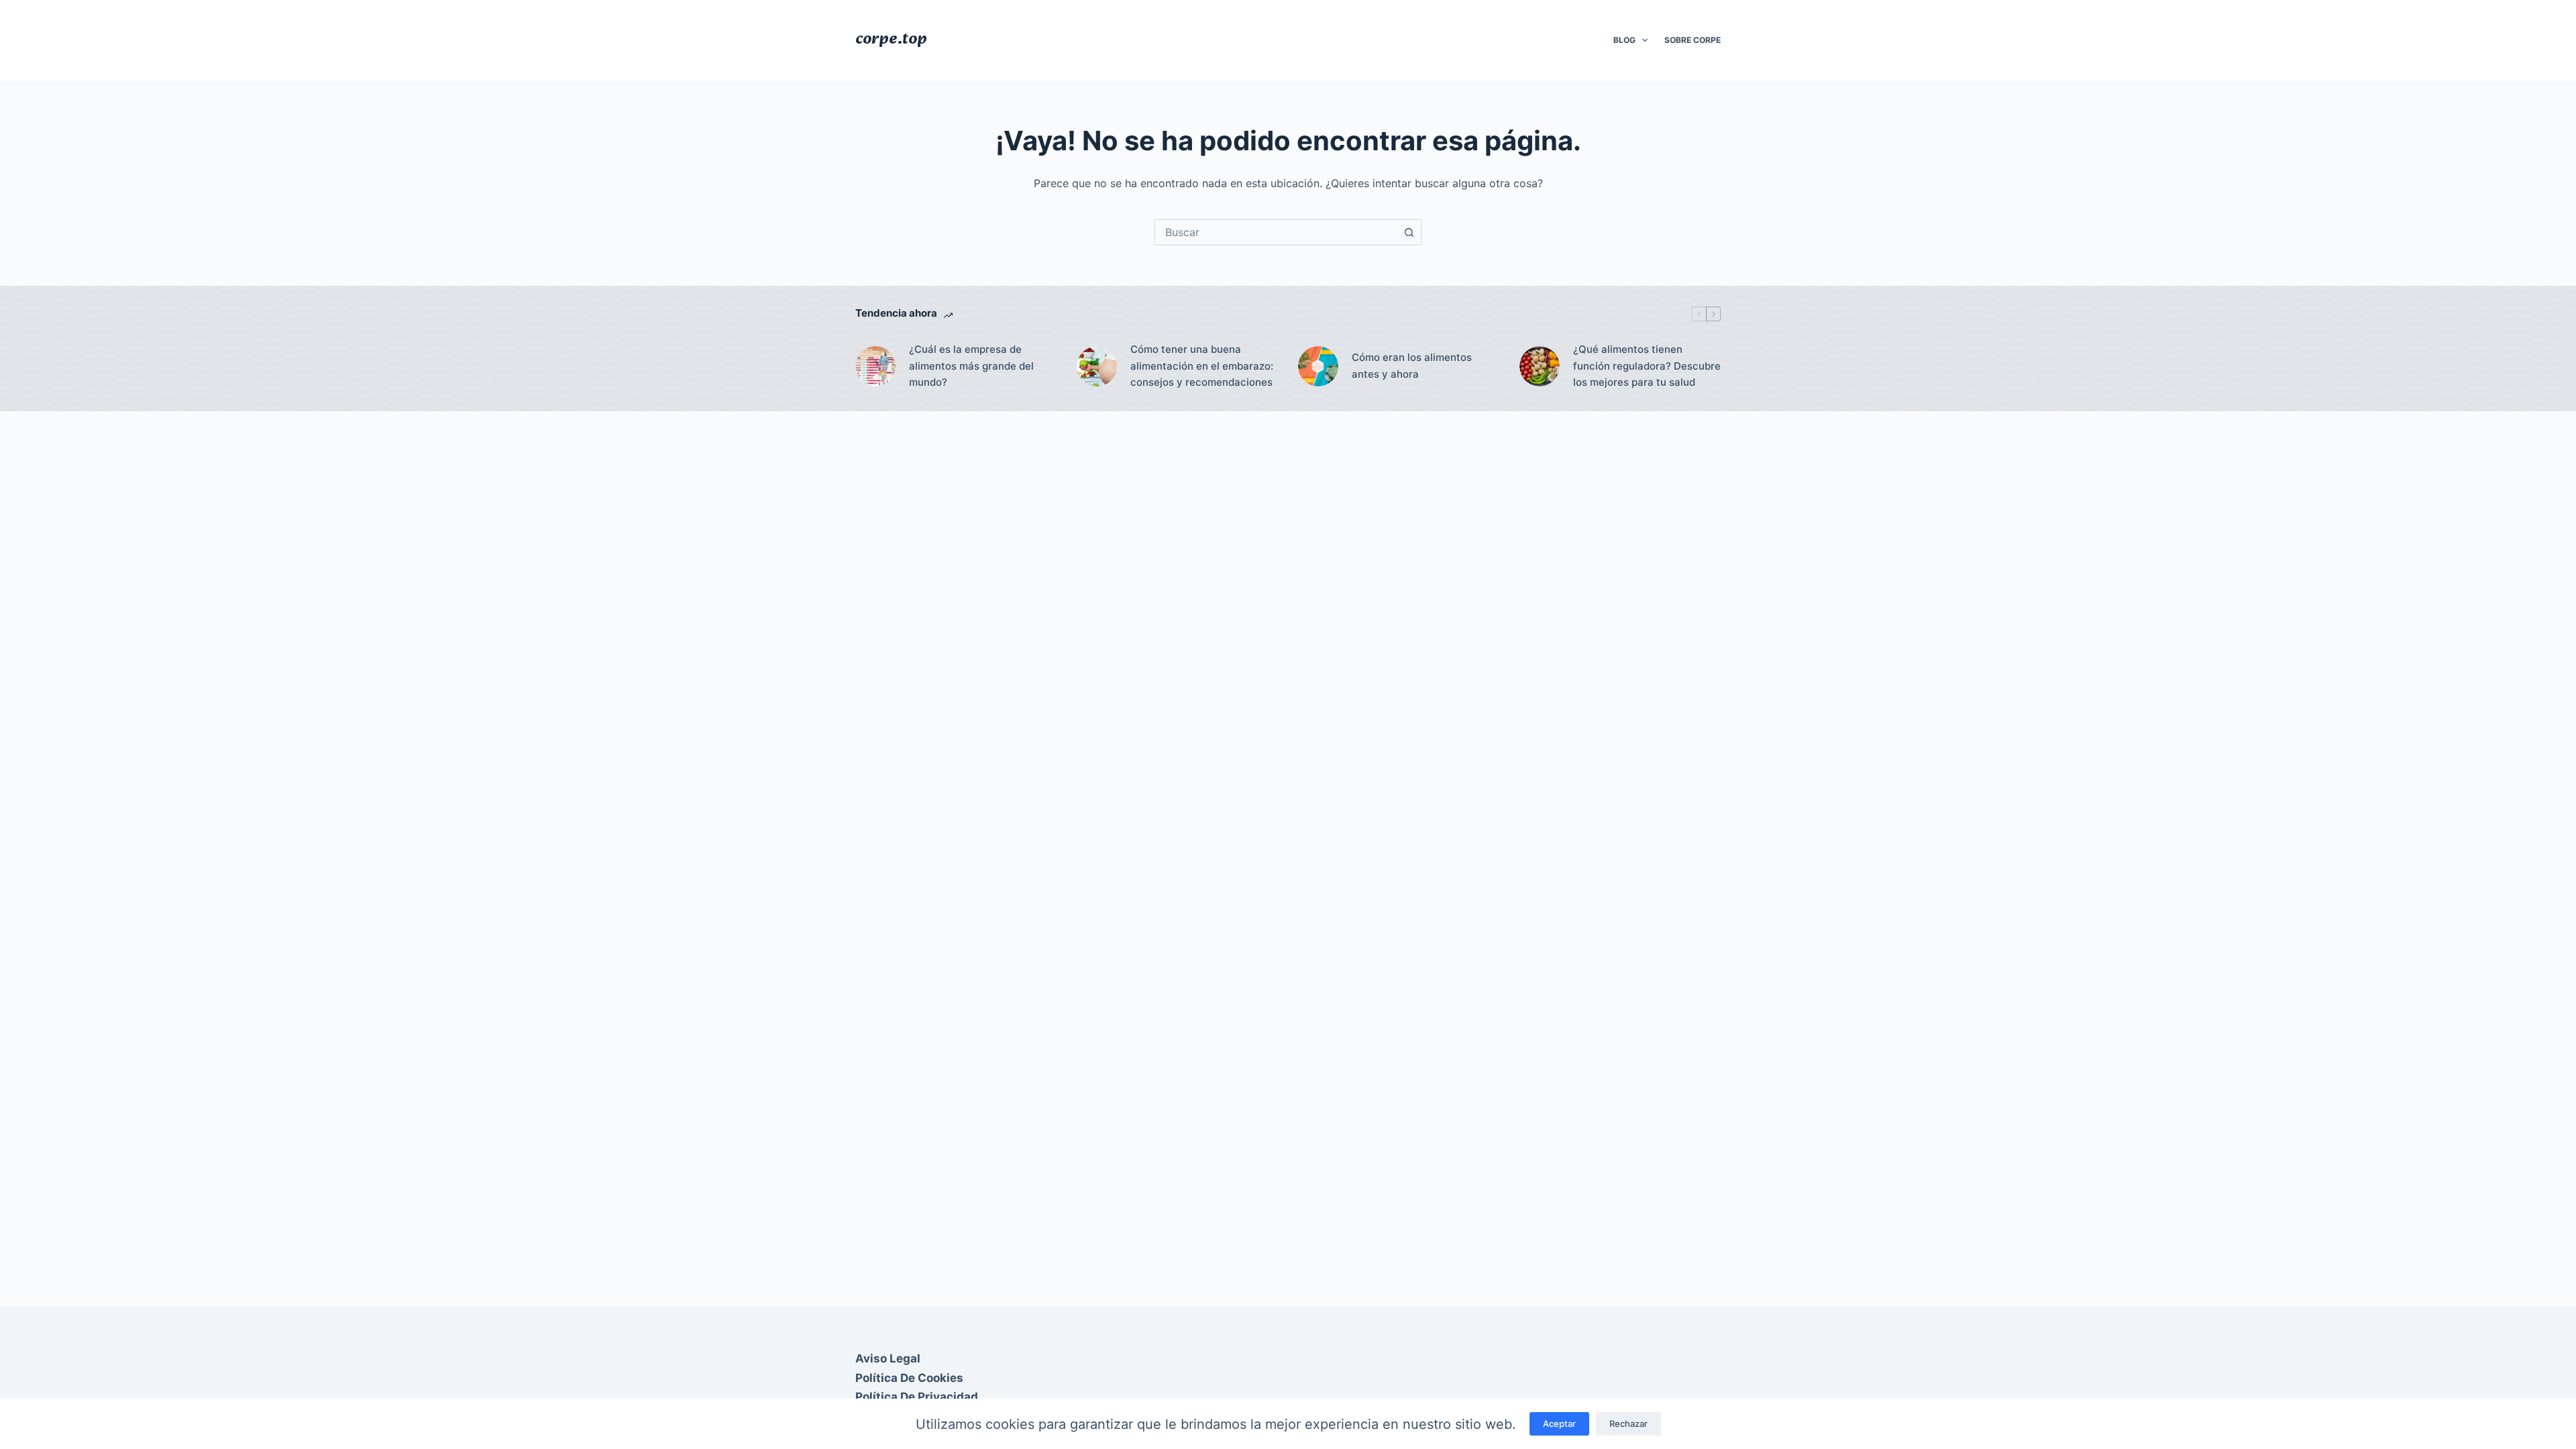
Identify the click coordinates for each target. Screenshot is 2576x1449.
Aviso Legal (888, 1358)
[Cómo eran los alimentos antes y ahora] (1318, 366)
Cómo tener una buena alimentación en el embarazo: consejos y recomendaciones (1202, 366)
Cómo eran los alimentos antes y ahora (1412, 366)
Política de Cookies (909, 1378)
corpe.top (891, 40)
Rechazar (1628, 1424)
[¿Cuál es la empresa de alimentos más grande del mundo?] (875, 366)
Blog (1624, 40)
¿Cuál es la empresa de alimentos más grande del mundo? (971, 366)
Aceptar (1559, 1424)
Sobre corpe (1693, 40)
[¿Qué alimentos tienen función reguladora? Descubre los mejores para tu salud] (1540, 366)
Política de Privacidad (917, 1397)
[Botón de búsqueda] (1409, 232)
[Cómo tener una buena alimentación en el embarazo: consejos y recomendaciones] (1097, 366)
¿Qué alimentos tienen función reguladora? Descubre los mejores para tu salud (1647, 366)
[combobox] (1276, 232)
